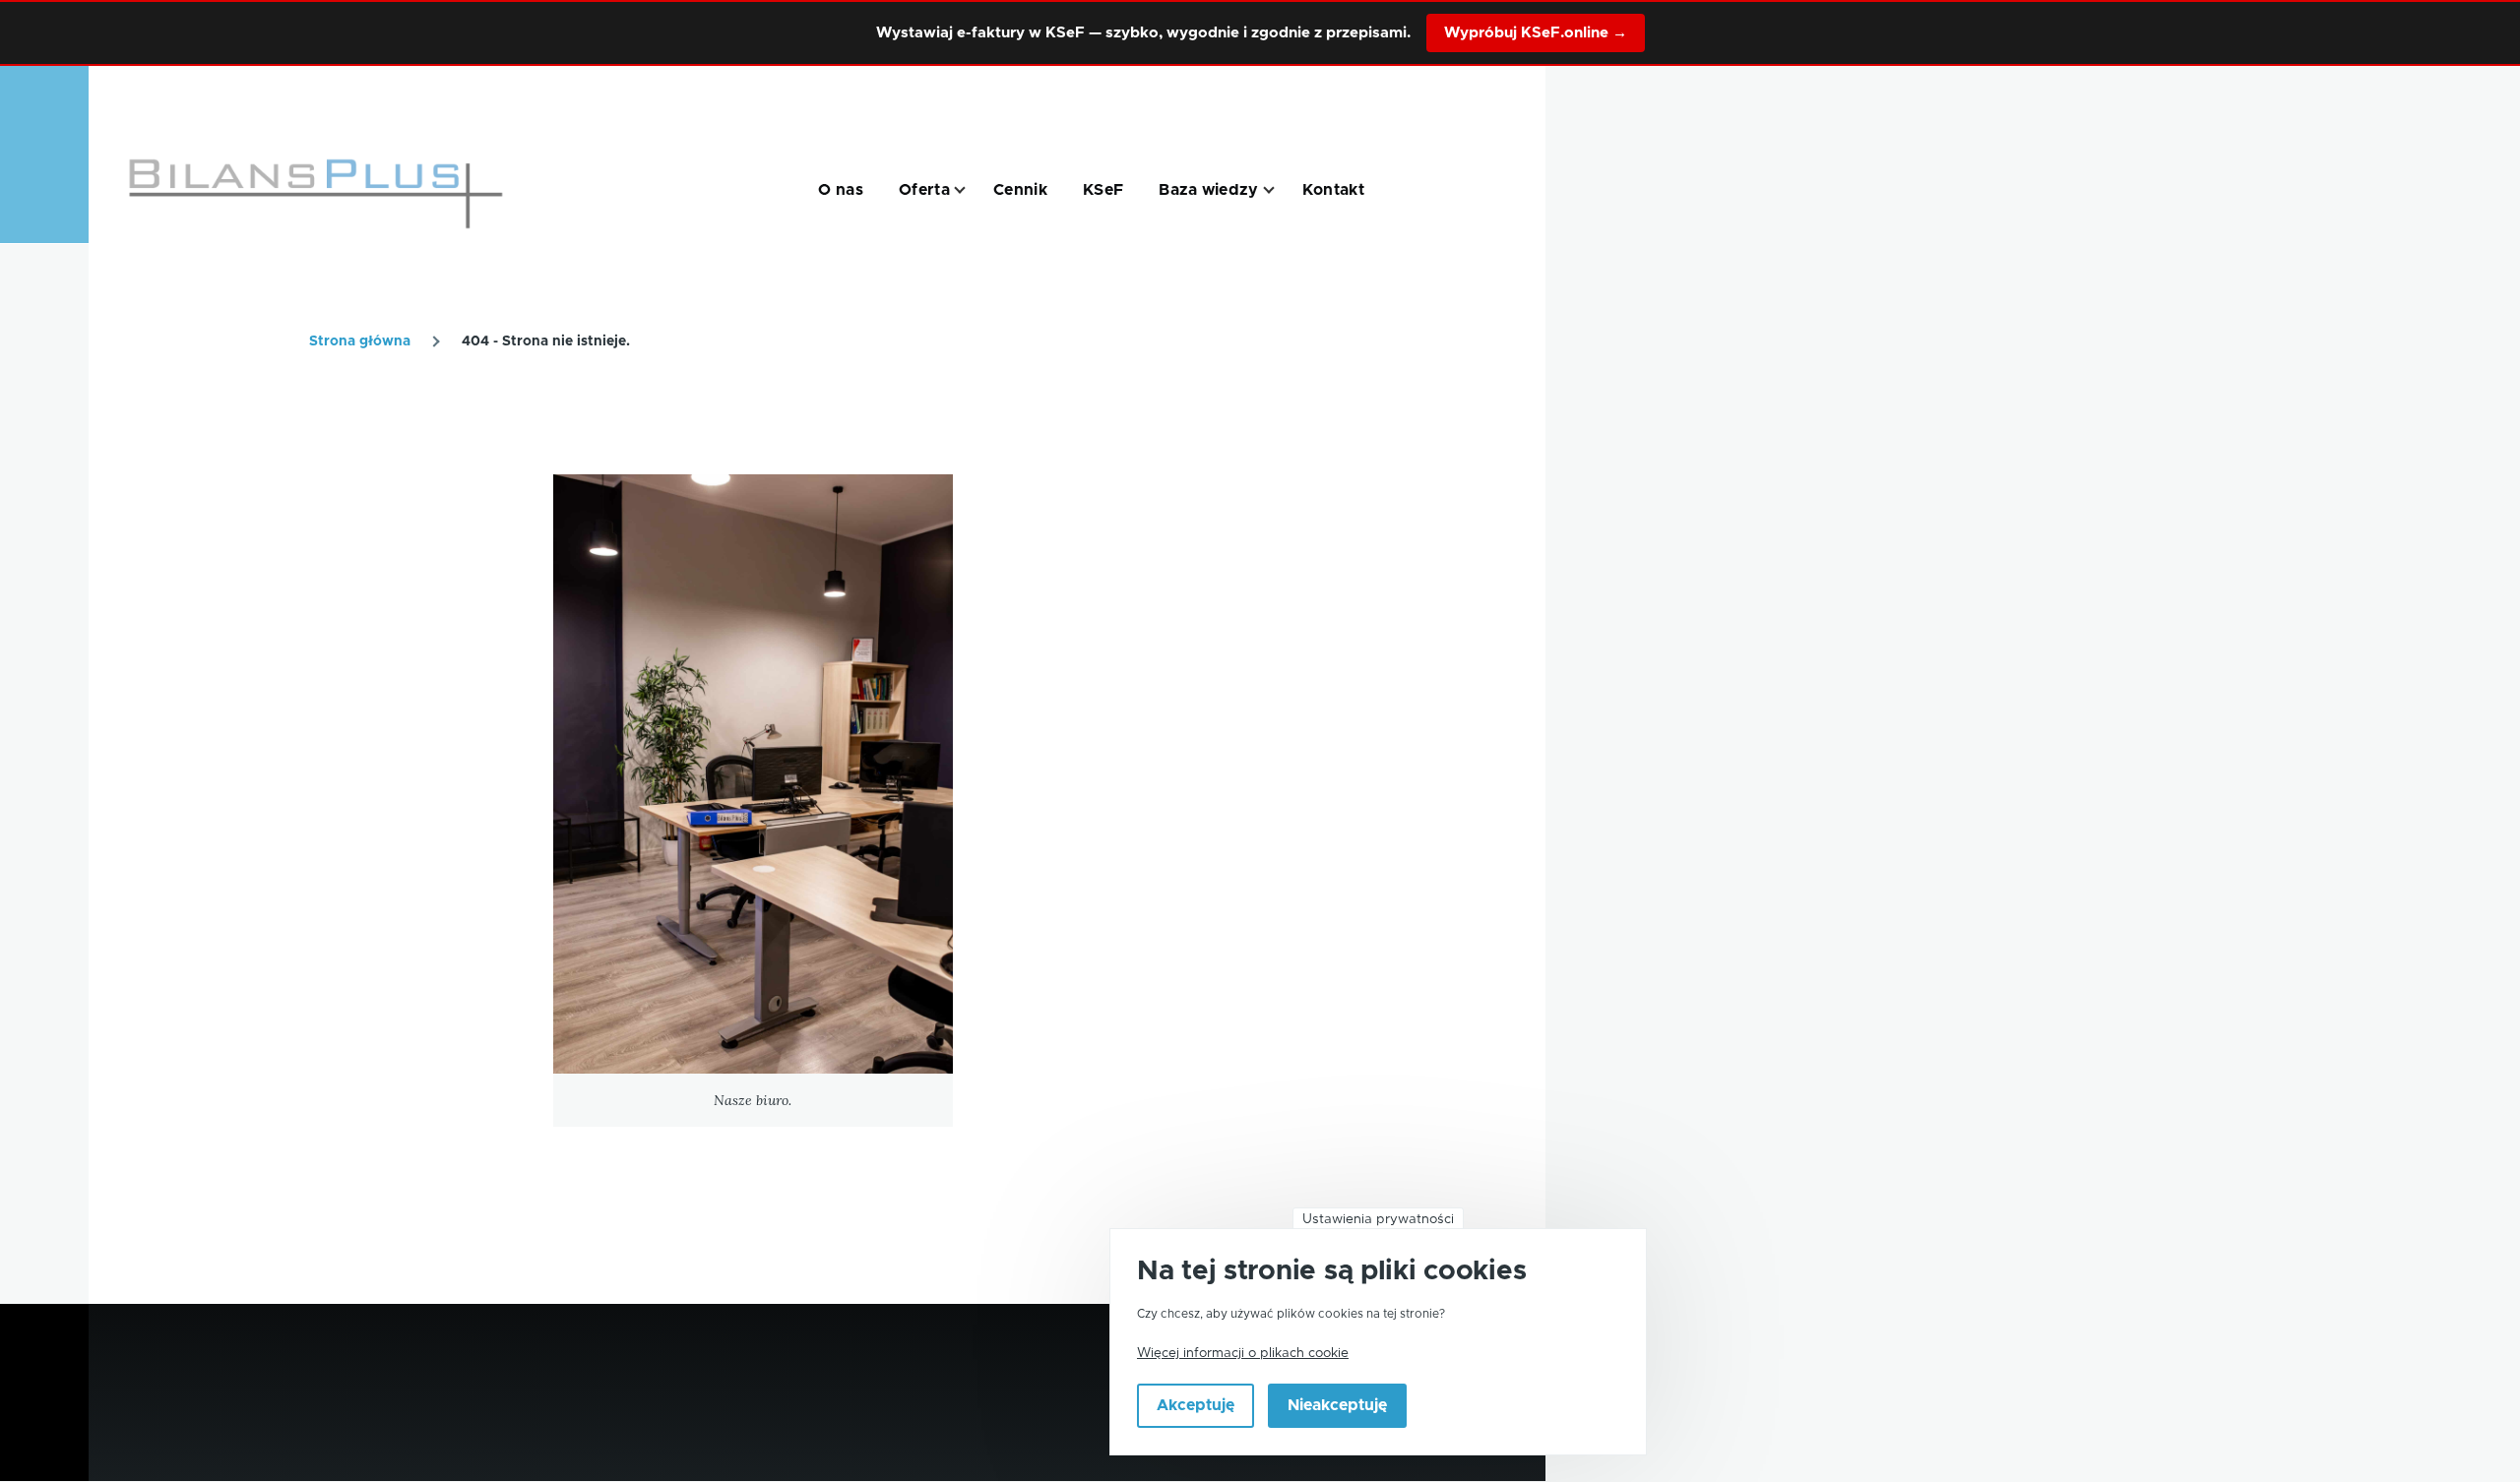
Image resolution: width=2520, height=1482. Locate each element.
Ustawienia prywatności (1378, 1219)
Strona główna (360, 341)
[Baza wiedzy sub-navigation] (1281, 190)
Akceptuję (1196, 1406)
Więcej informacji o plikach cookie (1243, 1353)
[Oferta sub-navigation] (972, 190)
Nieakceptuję (1337, 1406)
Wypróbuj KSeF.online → (1536, 33)
